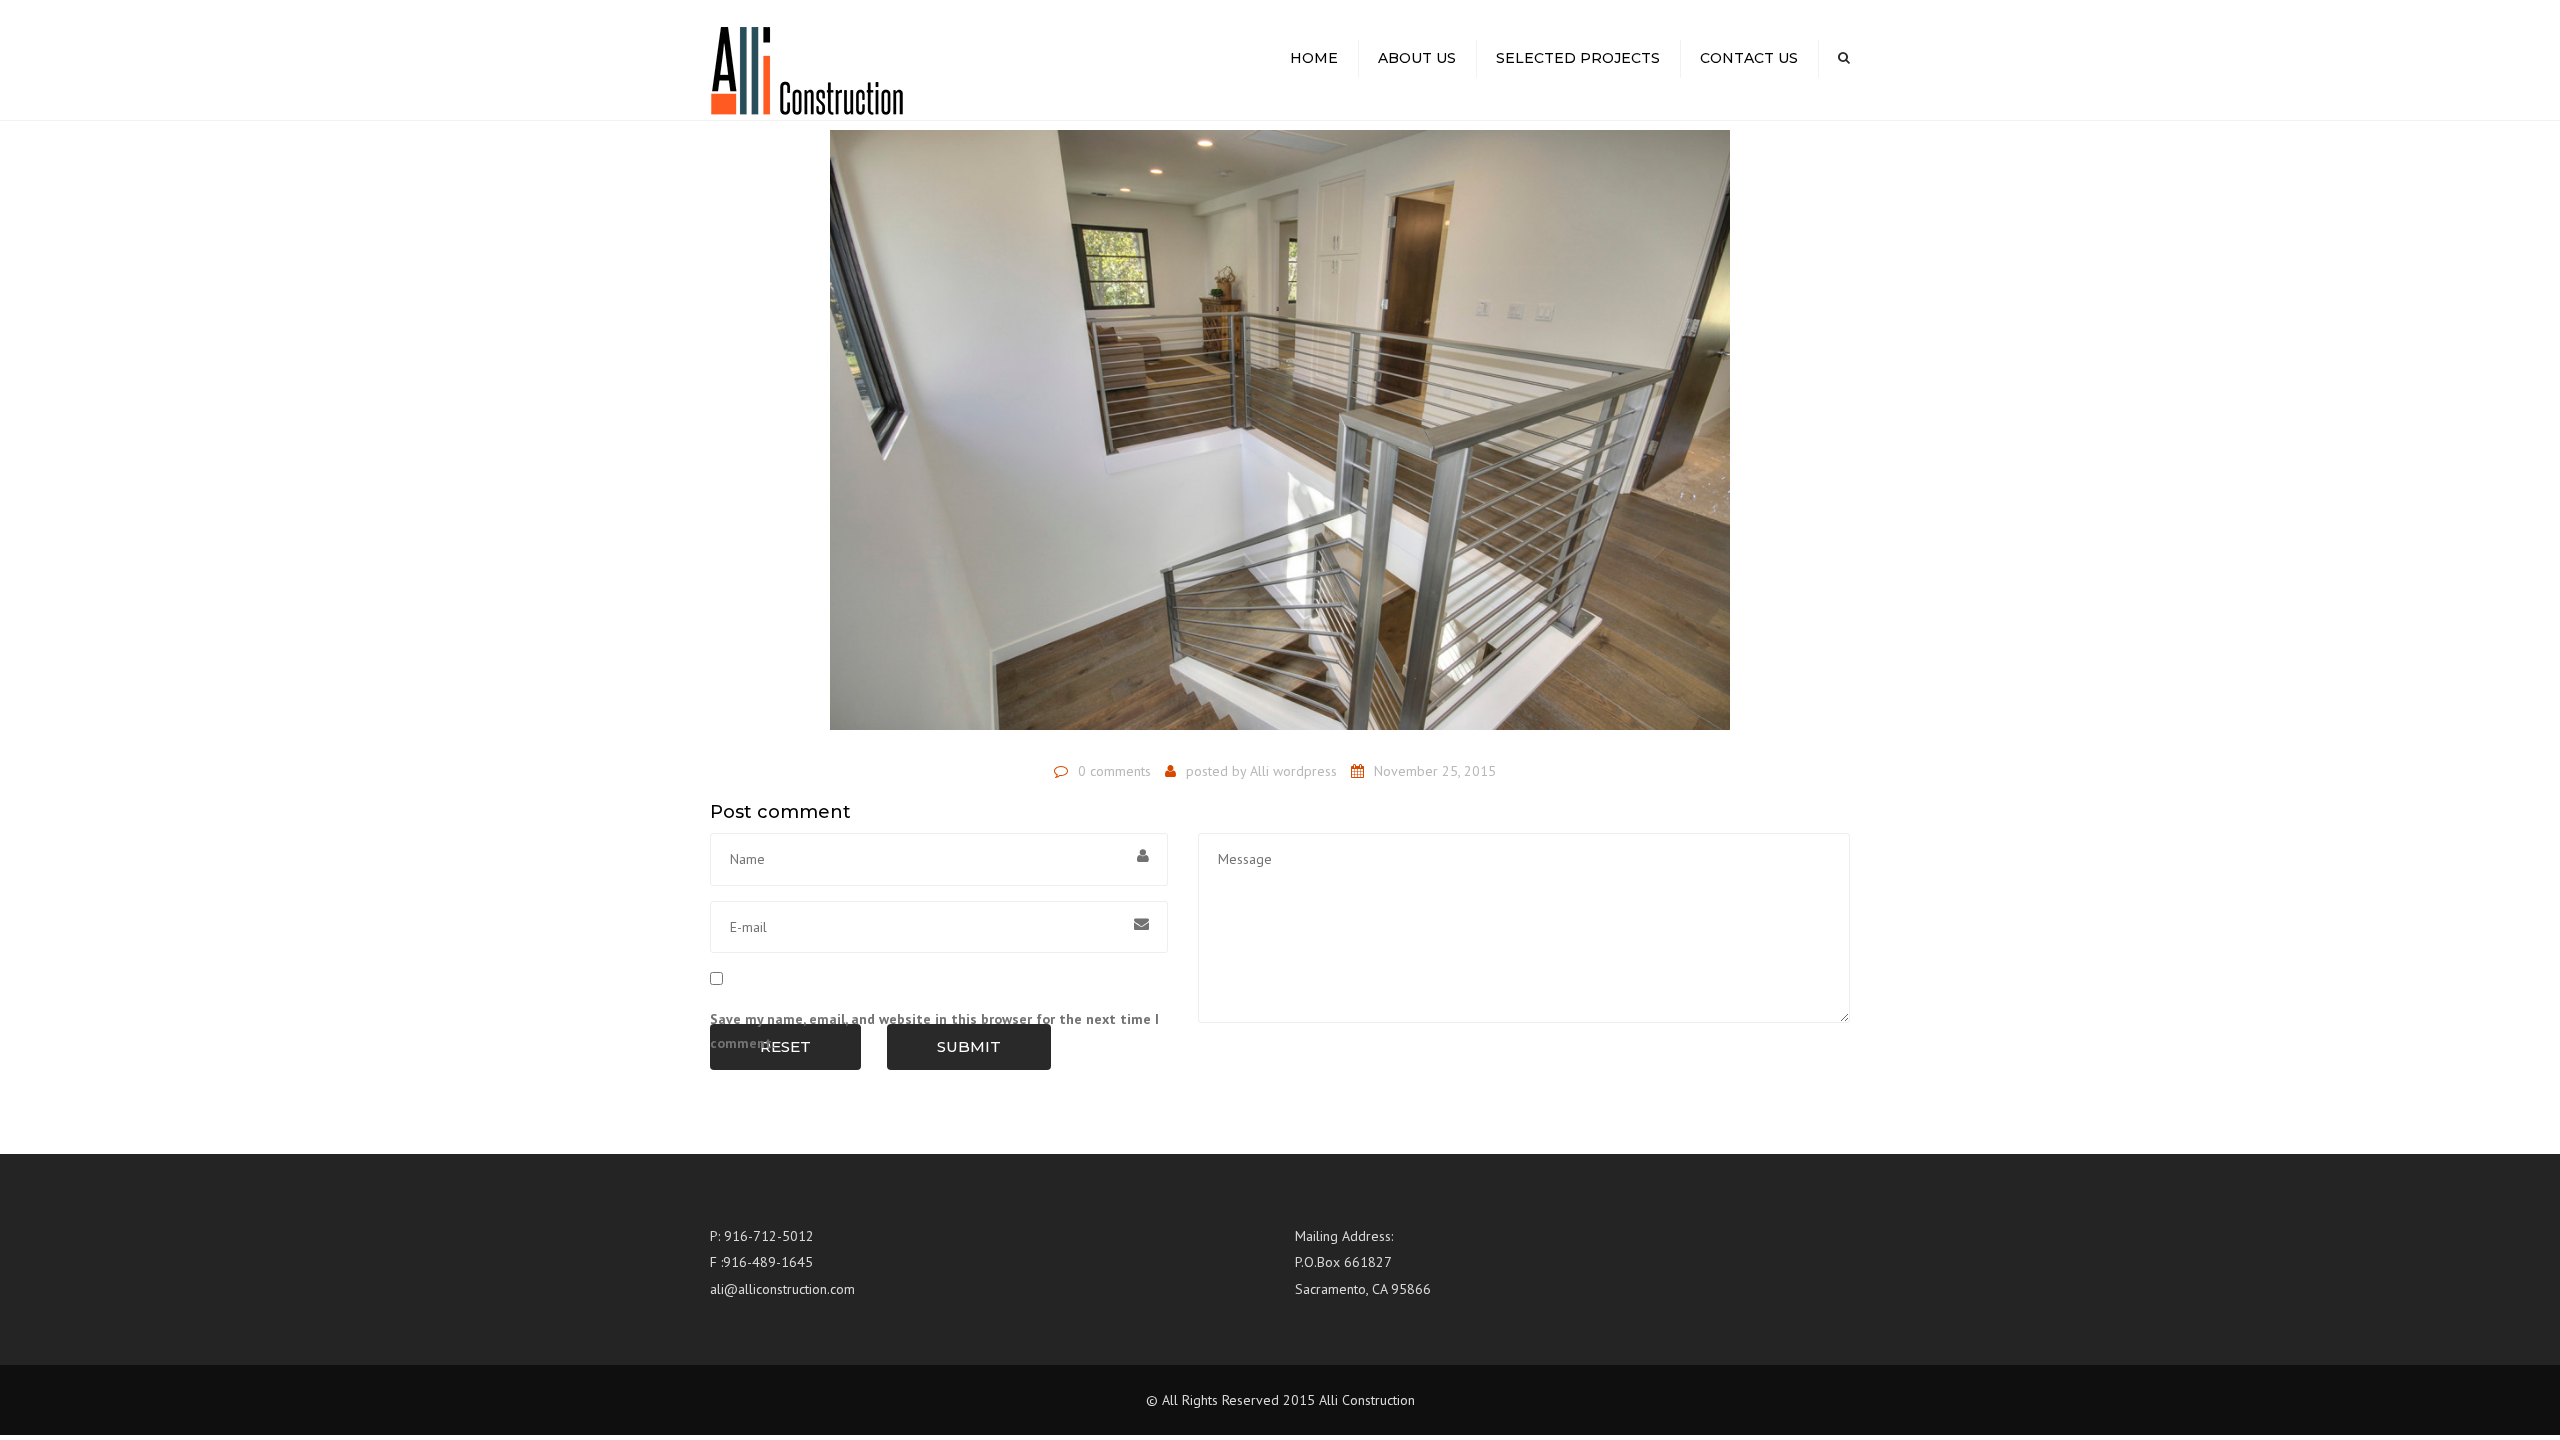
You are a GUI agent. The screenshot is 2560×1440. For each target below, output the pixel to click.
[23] (1280, 439)
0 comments (1114, 771)
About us (1417, 58)
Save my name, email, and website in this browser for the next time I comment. (934, 1031)
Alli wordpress (1293, 771)
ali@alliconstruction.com (782, 1289)
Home (1314, 58)
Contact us (1749, 58)
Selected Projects (1578, 58)
